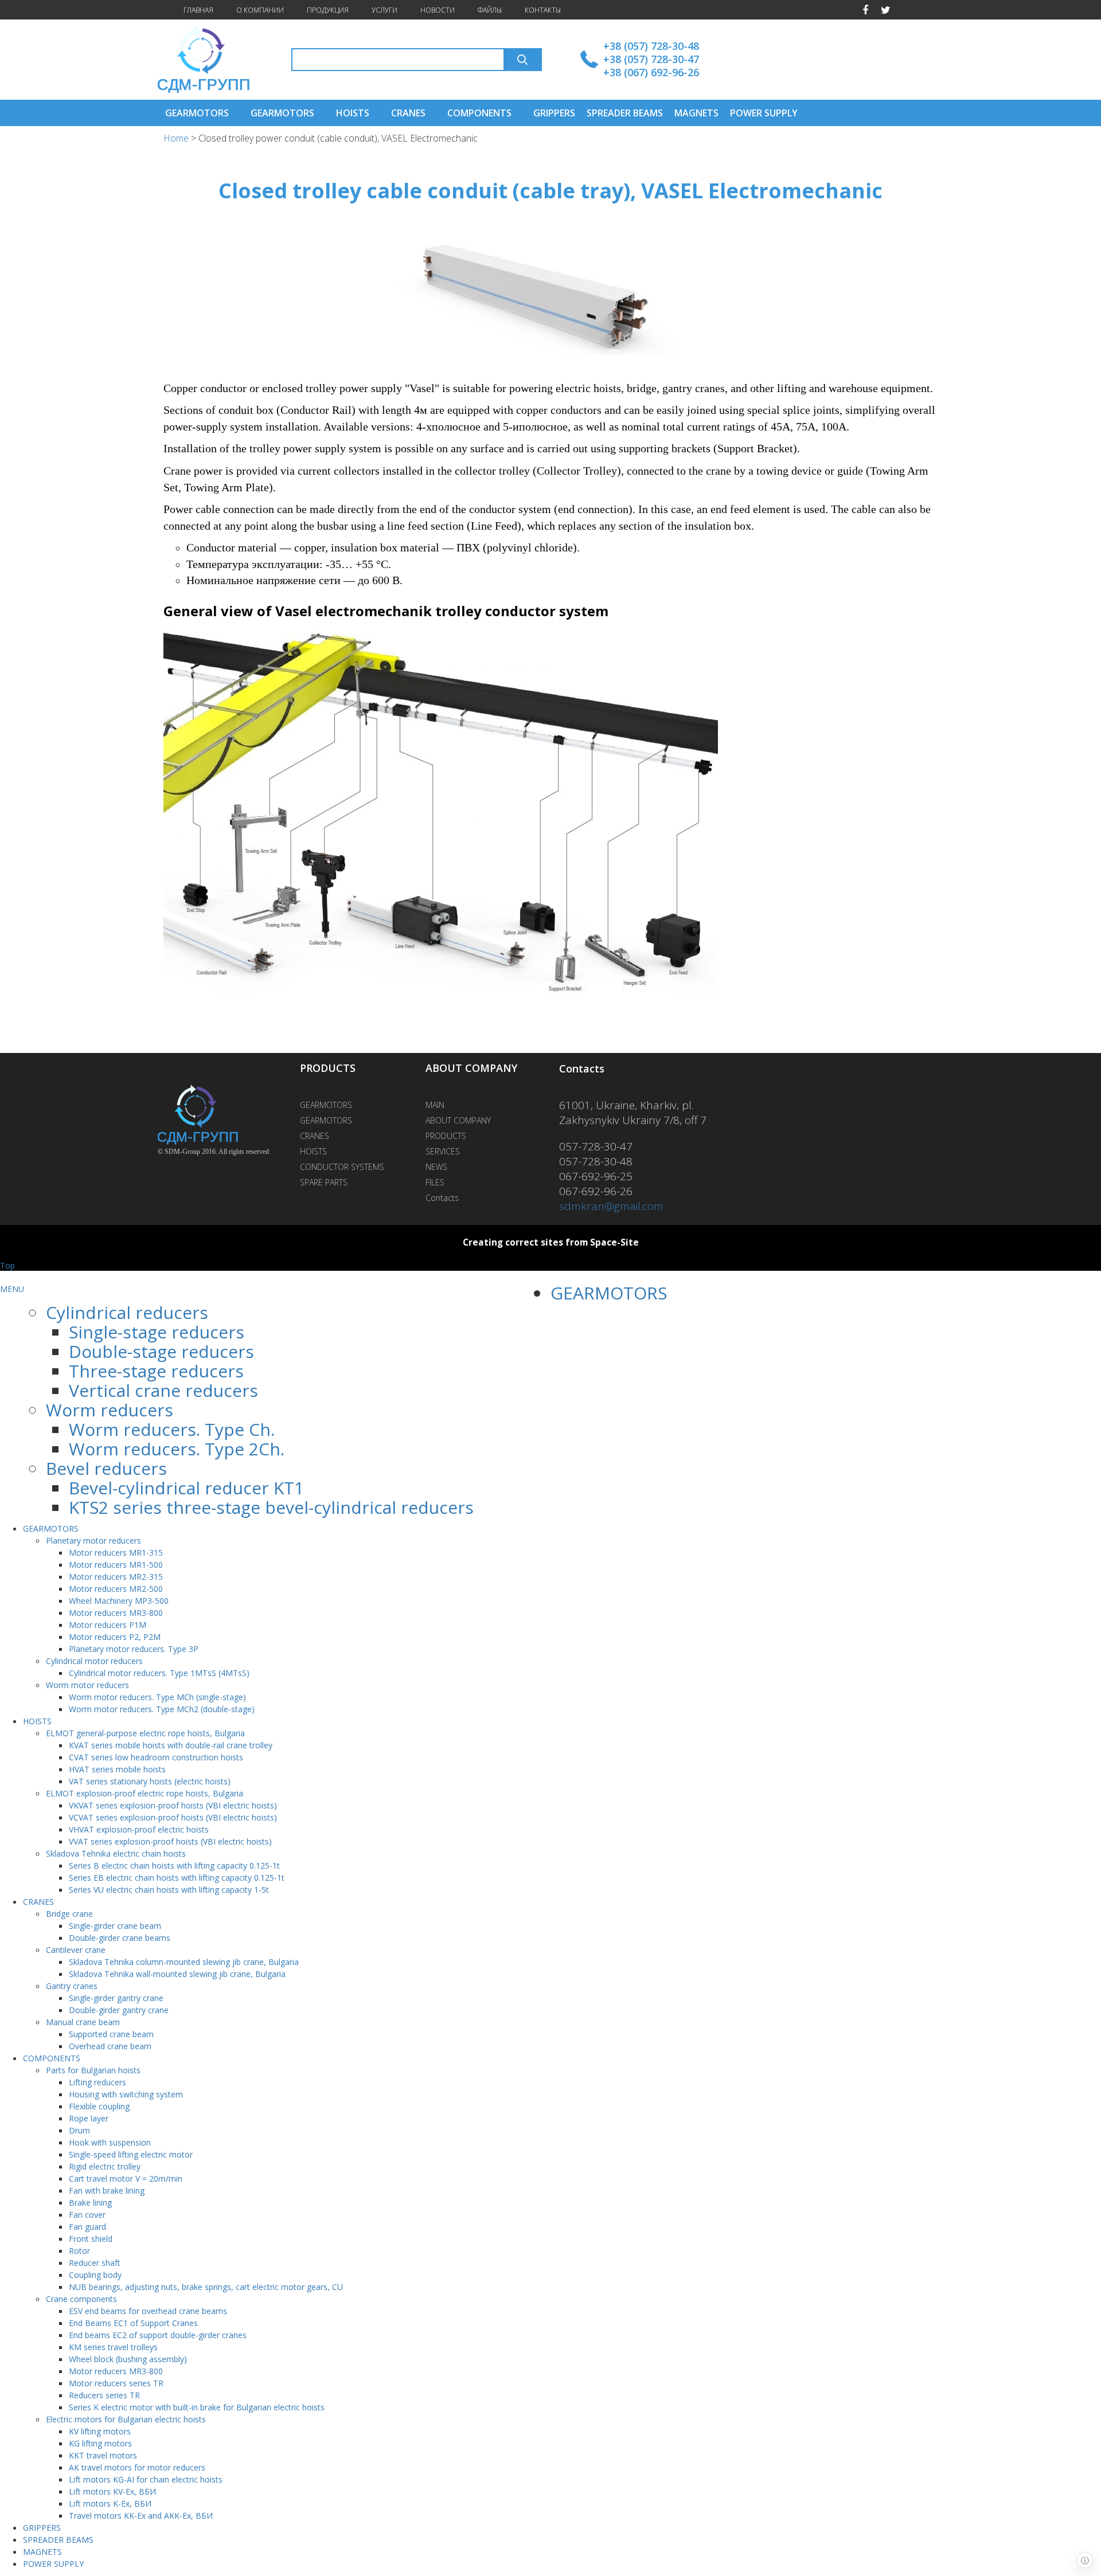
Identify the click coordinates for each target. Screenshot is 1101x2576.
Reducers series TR (104, 2395)
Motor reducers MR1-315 (116, 1553)
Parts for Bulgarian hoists (93, 2070)
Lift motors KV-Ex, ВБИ (112, 2491)
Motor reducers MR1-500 (116, 1565)
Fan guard (87, 2227)
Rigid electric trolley (105, 2166)
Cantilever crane (76, 1950)
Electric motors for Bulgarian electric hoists (126, 2419)
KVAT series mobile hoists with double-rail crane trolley (171, 1745)
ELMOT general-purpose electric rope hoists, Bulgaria (145, 1733)
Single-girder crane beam (115, 1926)
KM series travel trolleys (113, 2347)
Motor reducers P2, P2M (115, 1637)
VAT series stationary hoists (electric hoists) (150, 1781)
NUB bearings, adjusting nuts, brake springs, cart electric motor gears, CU (206, 2287)
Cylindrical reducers (127, 1312)
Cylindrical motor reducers (94, 1661)
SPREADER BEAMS (625, 113)
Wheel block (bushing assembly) (128, 2359)
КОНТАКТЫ (543, 10)
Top (7, 1265)
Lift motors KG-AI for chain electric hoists (146, 2479)
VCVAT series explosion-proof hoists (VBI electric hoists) (173, 1817)
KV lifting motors (100, 2431)
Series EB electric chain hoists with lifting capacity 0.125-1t (177, 1878)
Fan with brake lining (107, 2191)
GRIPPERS (554, 113)
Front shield (91, 2239)
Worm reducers (110, 1410)
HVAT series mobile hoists (117, 1769)
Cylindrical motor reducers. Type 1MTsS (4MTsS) (159, 1673)
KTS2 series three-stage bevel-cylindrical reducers (271, 1507)
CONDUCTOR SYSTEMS (342, 1167)
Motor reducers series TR (116, 2383)
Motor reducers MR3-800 (116, 1613)
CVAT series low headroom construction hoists (156, 1757)
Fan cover (87, 2215)
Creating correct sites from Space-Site (551, 1242)
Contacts (442, 1198)
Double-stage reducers (161, 1351)
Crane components (81, 2299)
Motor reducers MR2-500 (116, 1589)
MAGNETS (696, 113)
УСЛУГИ (384, 10)
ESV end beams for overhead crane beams (148, 2311)
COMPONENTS (479, 113)
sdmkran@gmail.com (611, 1206)
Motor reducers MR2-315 (116, 1577)
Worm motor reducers (87, 1685)
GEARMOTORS (197, 113)
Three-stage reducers (156, 1371)
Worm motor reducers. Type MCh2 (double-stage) (162, 1709)
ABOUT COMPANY (458, 1120)
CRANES (408, 113)
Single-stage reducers (157, 1332)
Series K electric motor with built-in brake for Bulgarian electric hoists (197, 2407)
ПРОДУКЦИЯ (328, 10)
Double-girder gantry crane (119, 2010)
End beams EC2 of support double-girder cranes (158, 2335)
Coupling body (95, 2275)
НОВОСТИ (438, 10)
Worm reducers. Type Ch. (172, 1429)
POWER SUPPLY (764, 113)
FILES (435, 1182)
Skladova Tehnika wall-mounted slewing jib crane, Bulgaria (177, 1974)
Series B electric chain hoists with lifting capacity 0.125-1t (174, 1866)
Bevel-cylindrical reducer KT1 (186, 1488)
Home (177, 138)
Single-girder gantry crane (116, 1998)
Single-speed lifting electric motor (131, 2154)
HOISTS (353, 113)
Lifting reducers (97, 2082)
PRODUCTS (446, 1136)
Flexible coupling (99, 2106)
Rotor (79, 2251)
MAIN (435, 1105)
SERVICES (443, 1151)
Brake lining (90, 2203)
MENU (12, 1289)
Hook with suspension (110, 2142)
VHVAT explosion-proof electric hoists (139, 1829)
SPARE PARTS (324, 1182)
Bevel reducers (106, 1468)
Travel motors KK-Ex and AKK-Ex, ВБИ (141, 2516)
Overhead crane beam (110, 2046)
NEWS (436, 1167)
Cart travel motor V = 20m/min (126, 2178)
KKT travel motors (103, 2455)
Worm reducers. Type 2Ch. (177, 1449)
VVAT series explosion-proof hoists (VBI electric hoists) (170, 1841)
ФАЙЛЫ (490, 10)
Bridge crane (69, 1914)
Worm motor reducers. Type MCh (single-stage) (157, 1697)
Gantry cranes (72, 1986)
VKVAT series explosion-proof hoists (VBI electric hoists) (173, 1805)
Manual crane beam (83, 2022)
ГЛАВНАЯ (198, 10)
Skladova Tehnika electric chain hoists (116, 1853)
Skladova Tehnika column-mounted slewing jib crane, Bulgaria (184, 1962)
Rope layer (89, 2118)
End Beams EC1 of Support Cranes (133, 2323)
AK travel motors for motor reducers (137, 2467)
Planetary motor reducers (93, 1540)
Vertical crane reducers (163, 1390)
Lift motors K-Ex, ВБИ (110, 2503)
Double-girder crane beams (120, 1938)
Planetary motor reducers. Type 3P (134, 1649)
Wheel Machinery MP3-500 (119, 1601)
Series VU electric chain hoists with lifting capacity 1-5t (169, 1890)
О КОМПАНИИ (260, 10)
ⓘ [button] (1085, 2560)
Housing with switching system (126, 2094)
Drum (79, 2130)
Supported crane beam (111, 2034)
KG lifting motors (100, 2443)
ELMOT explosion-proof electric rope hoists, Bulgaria (145, 1793)
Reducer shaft (95, 2263)
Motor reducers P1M (108, 1625)
